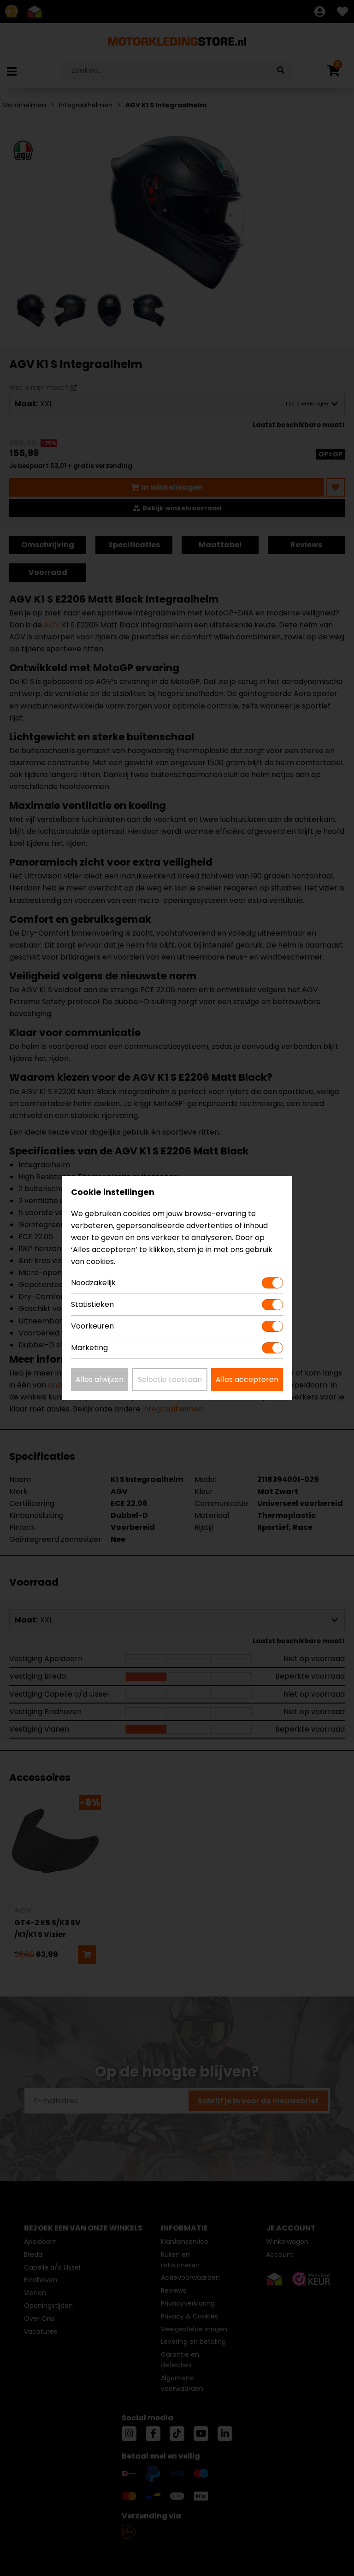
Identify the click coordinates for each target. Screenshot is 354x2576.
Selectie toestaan (170, 1379)
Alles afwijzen (100, 1379)
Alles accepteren (247, 1379)
